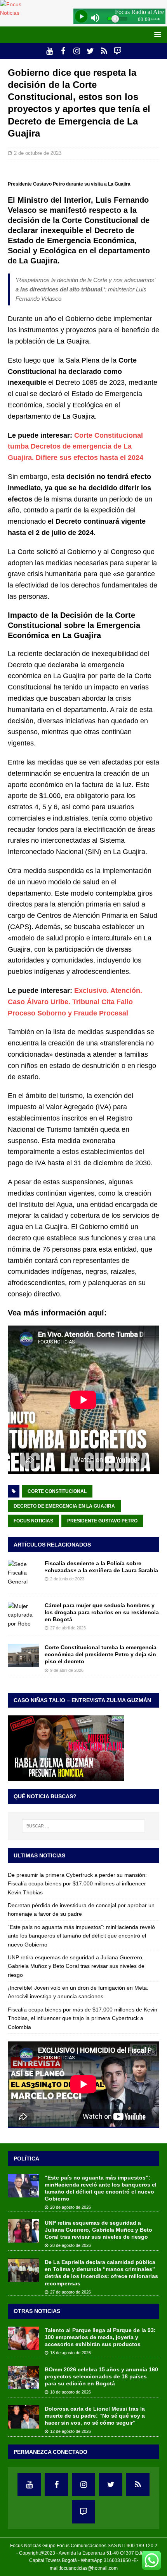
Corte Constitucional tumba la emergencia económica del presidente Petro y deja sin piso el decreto (101, 1654)
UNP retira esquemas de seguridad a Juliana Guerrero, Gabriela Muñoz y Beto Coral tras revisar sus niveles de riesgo (76, 1966)
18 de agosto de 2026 (70, 2353)
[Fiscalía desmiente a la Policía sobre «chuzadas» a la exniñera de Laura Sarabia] (23, 1573)
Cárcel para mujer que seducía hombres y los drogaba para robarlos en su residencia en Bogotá (102, 1612)
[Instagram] (77, 51)
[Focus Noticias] (20, 13)
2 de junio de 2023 (67, 1579)
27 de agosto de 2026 (70, 2292)
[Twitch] (117, 51)
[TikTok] (104, 51)
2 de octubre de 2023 (38, 153)
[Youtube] (50, 51)
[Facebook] (63, 51)
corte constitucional (57, 1491)
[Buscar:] (84, 1826)
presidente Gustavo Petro (102, 1521)
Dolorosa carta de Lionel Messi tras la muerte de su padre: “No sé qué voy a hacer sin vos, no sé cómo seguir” (95, 2416)
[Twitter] (90, 51)
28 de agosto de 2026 (70, 2207)
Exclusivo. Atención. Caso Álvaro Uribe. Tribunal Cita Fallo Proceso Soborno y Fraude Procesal (75, 1002)
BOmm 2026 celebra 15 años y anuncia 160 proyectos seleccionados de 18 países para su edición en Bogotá (101, 2376)
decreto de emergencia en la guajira (64, 1506)
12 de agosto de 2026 (70, 2431)
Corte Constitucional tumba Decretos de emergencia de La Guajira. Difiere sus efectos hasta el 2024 (76, 447)
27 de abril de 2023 (68, 1628)
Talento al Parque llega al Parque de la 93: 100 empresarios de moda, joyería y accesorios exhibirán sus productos (100, 2337)
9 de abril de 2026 (67, 1670)
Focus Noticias (33, 1521)
